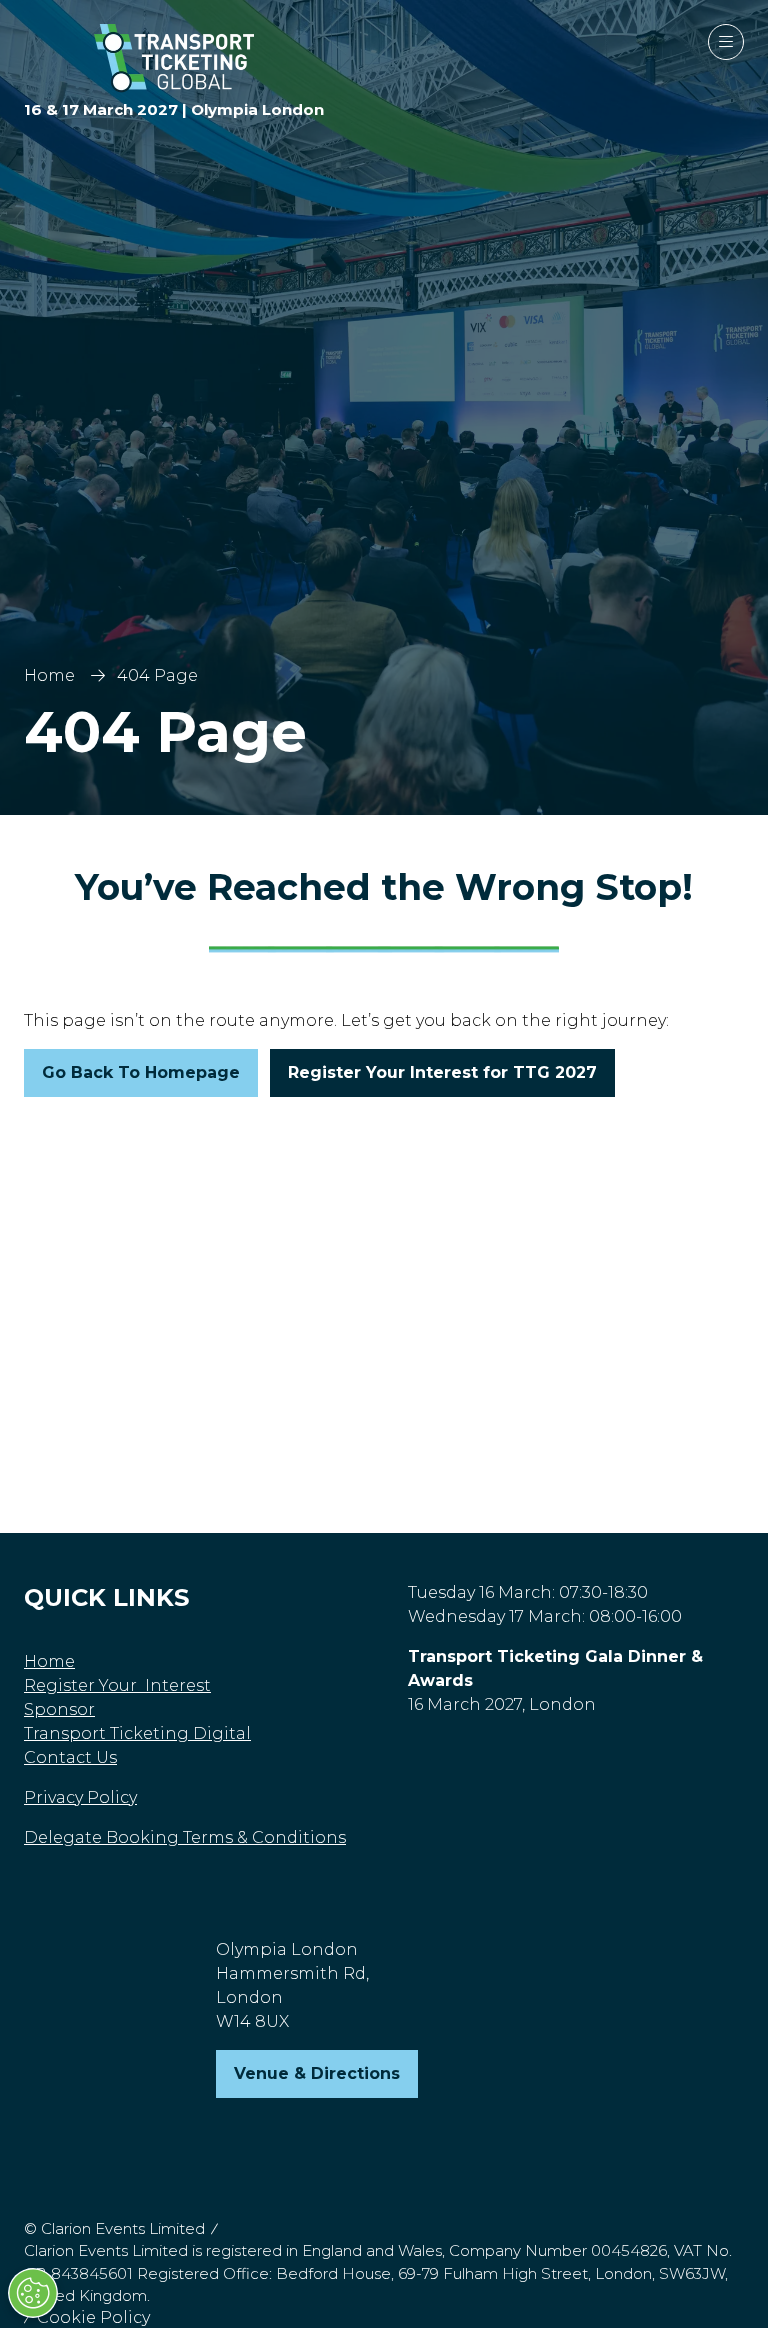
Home (49, 675)
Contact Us (70, 1757)
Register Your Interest (117, 1685)
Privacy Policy (80, 1797)
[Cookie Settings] (33, 2293)
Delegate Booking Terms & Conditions (185, 1837)
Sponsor (59, 1709)
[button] (726, 42)
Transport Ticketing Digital (137, 1733)
